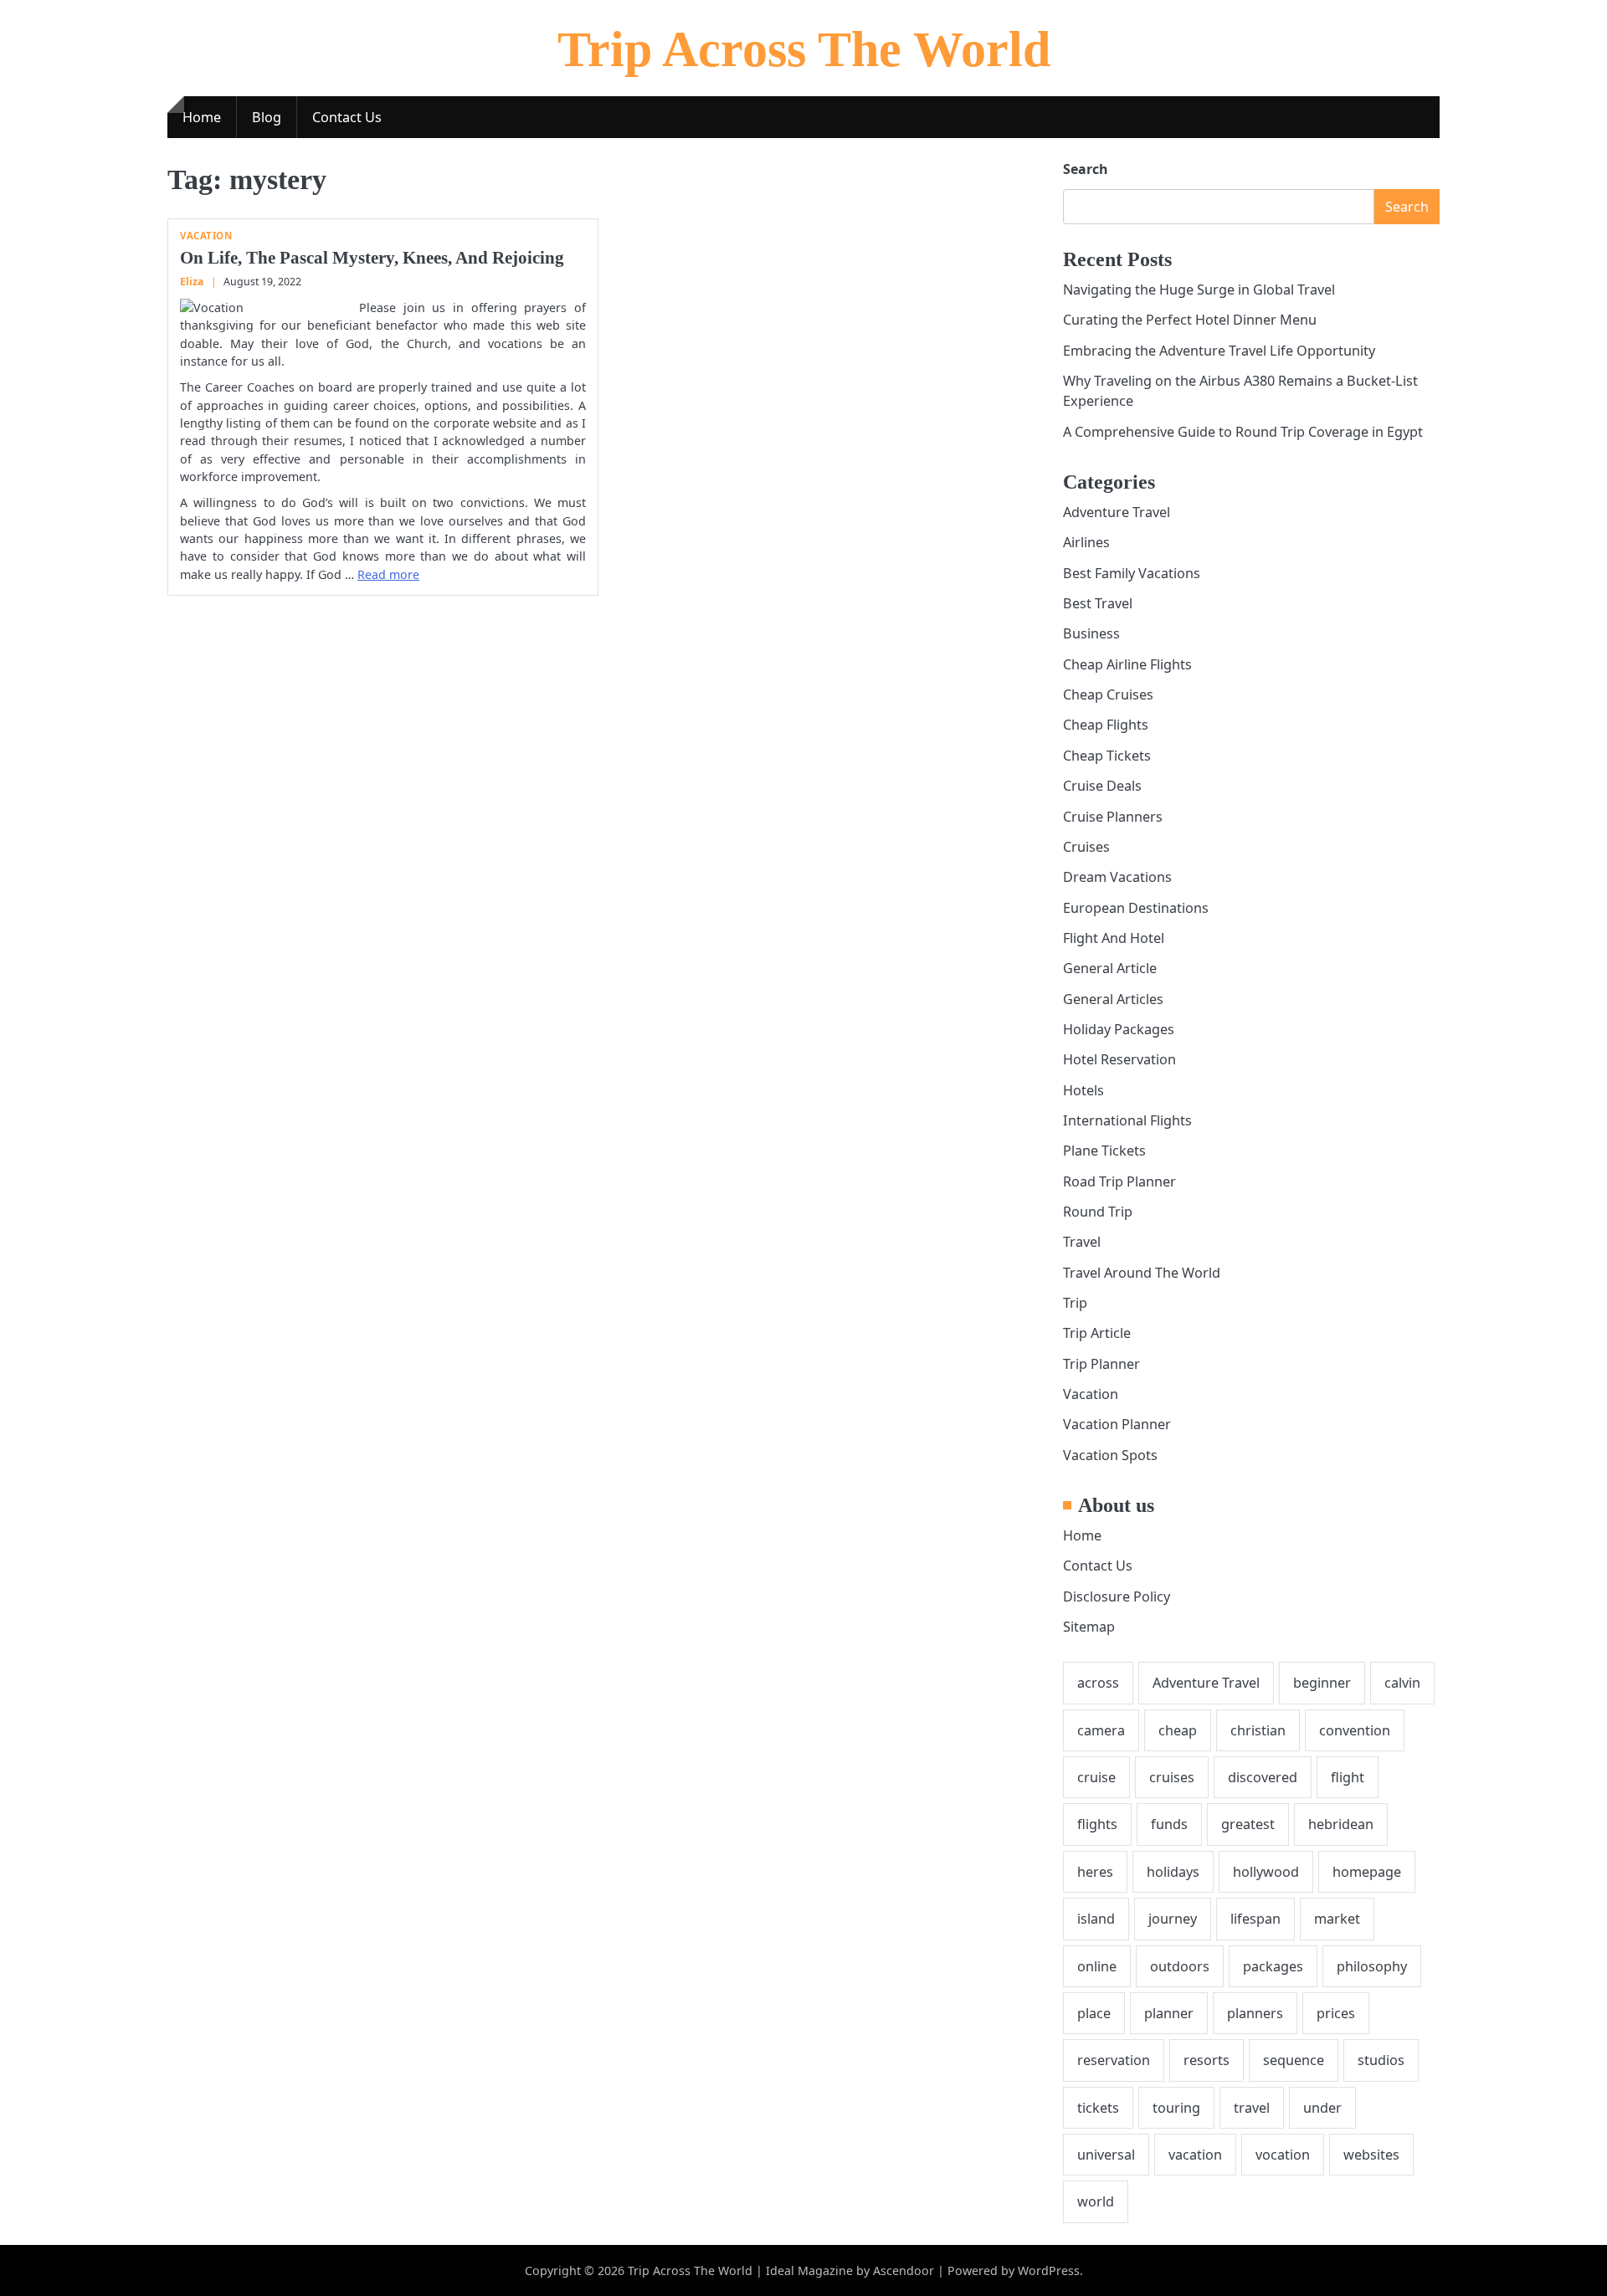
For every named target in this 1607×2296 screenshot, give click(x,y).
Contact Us (347, 117)
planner (1169, 2013)
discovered (1263, 1777)
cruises (1172, 1777)
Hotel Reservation (1119, 1059)
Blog (267, 117)
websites (1371, 2155)
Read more (388, 574)
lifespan (1255, 1919)
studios (1381, 2060)
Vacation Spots (1110, 1455)
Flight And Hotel (1114, 938)
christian (1258, 1730)
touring (1176, 2108)
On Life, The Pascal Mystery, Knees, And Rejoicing (372, 258)
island (1096, 1919)
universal (1106, 2155)
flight (1348, 1777)
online (1097, 1966)
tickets (1098, 2108)
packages (1273, 1966)
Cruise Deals (1102, 786)
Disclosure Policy (1117, 1596)
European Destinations (1136, 908)
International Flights (1127, 1120)
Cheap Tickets (1107, 756)
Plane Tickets (1104, 1151)
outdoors (1180, 1966)
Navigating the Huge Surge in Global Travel (1199, 290)
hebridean (1341, 1824)
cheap (1178, 1730)
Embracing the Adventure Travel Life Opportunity (1219, 351)
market (1337, 1919)
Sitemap (1089, 1627)
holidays (1173, 1872)
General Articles (1113, 999)
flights (1097, 1824)
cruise (1096, 1777)
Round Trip (1098, 1212)
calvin (1402, 1683)
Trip (1075, 1303)
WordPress (1049, 2270)
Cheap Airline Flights (1127, 664)
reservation (1114, 2060)
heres (1095, 1872)
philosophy (1372, 1966)
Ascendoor (904, 2270)
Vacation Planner (1117, 1424)
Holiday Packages (1119, 1029)
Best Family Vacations (1132, 573)
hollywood (1266, 1872)
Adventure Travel (1117, 512)
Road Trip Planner (1119, 1181)
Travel (1082, 1242)
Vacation (206, 236)
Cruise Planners (1113, 817)
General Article (1110, 968)
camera (1101, 1730)
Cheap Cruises (1108, 694)
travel (1252, 2108)
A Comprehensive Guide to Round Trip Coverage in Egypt (1243, 432)
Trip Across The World (804, 49)
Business (1091, 633)
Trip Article (1097, 1333)
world (1096, 2201)
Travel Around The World (1142, 1273)
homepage (1367, 1872)
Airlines (1086, 542)
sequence (1294, 2060)
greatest (1248, 1824)
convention (1355, 1730)
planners (1255, 2013)
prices (1336, 2013)
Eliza (192, 282)
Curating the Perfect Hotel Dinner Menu (1190, 320)
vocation (1283, 2155)
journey (1173, 1919)
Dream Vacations (1117, 877)
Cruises (1086, 847)
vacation (1195, 2155)
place (1094, 2013)
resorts (1207, 2060)
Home (202, 117)
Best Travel (1098, 603)
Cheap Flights (1106, 725)
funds (1169, 1824)
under (1322, 2108)
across (1098, 1683)
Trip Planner (1101, 1364)
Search (1086, 169)
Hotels (1083, 1090)
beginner (1322, 1683)
